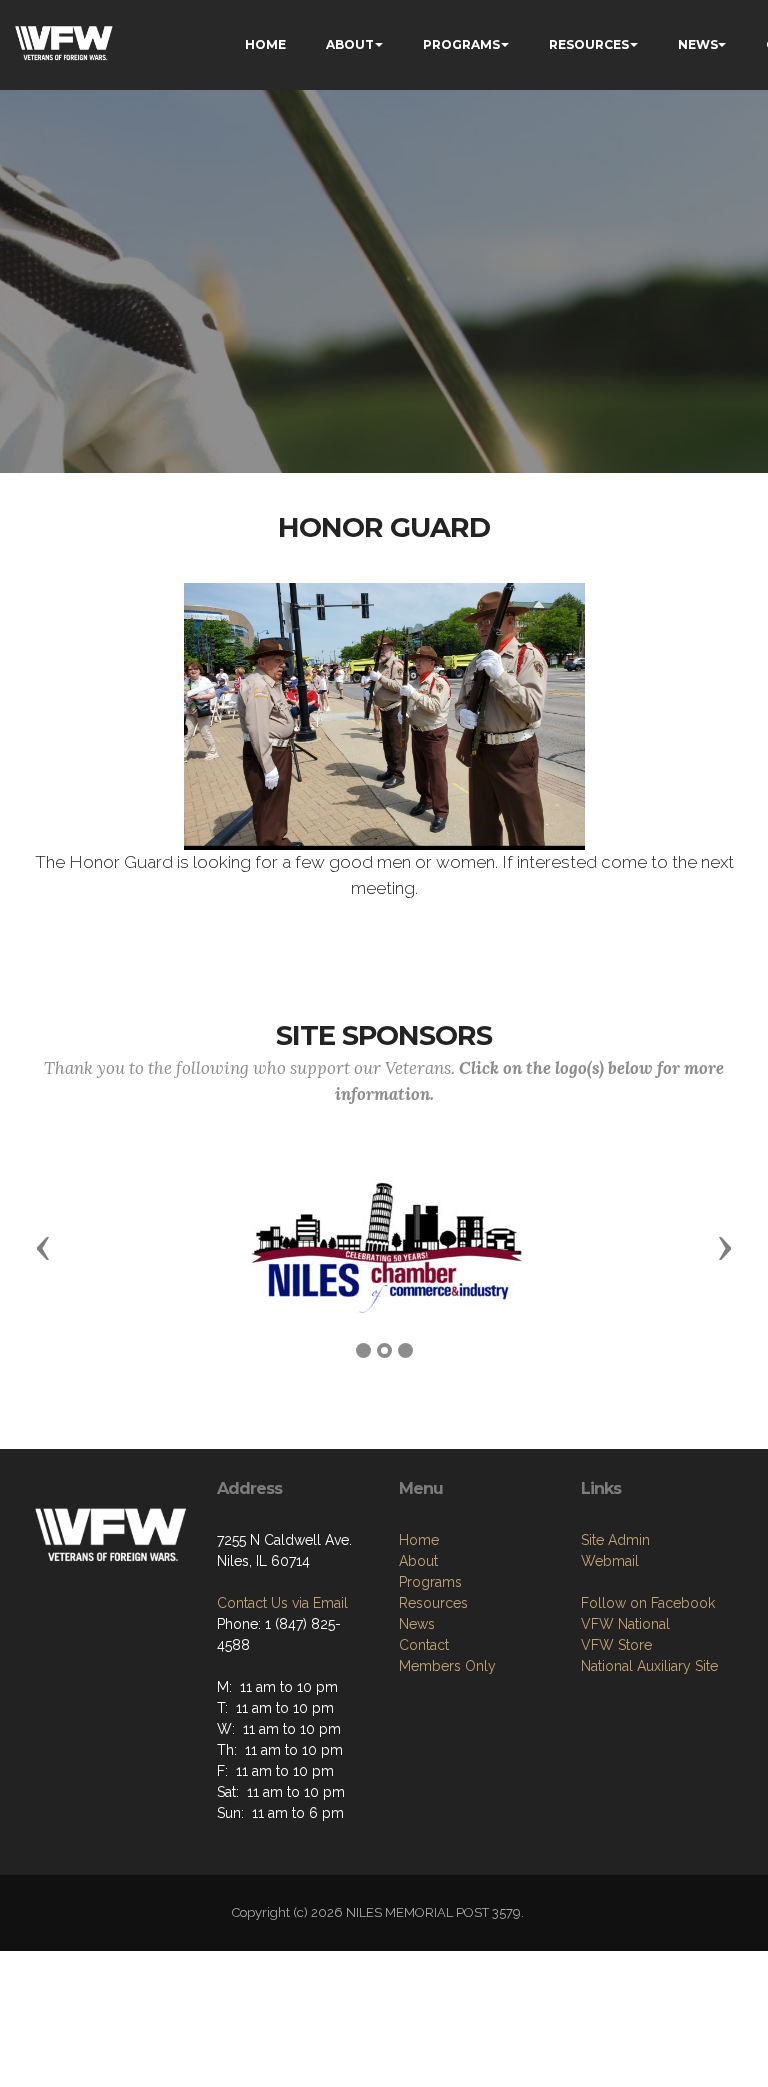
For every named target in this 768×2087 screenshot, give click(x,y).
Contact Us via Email (282, 1603)
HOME (265, 44)
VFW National (625, 1624)
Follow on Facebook (648, 1603)
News (417, 1624)
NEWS (698, 44)
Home (419, 1540)
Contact (424, 1645)
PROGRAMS (461, 44)
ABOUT (350, 44)
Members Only (447, 1666)
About (418, 1561)
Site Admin (615, 1540)
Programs (430, 1582)
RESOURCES (589, 44)
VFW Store (616, 1645)
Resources (433, 1603)
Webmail (610, 1561)
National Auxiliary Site (649, 1666)
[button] (43, 1247)
